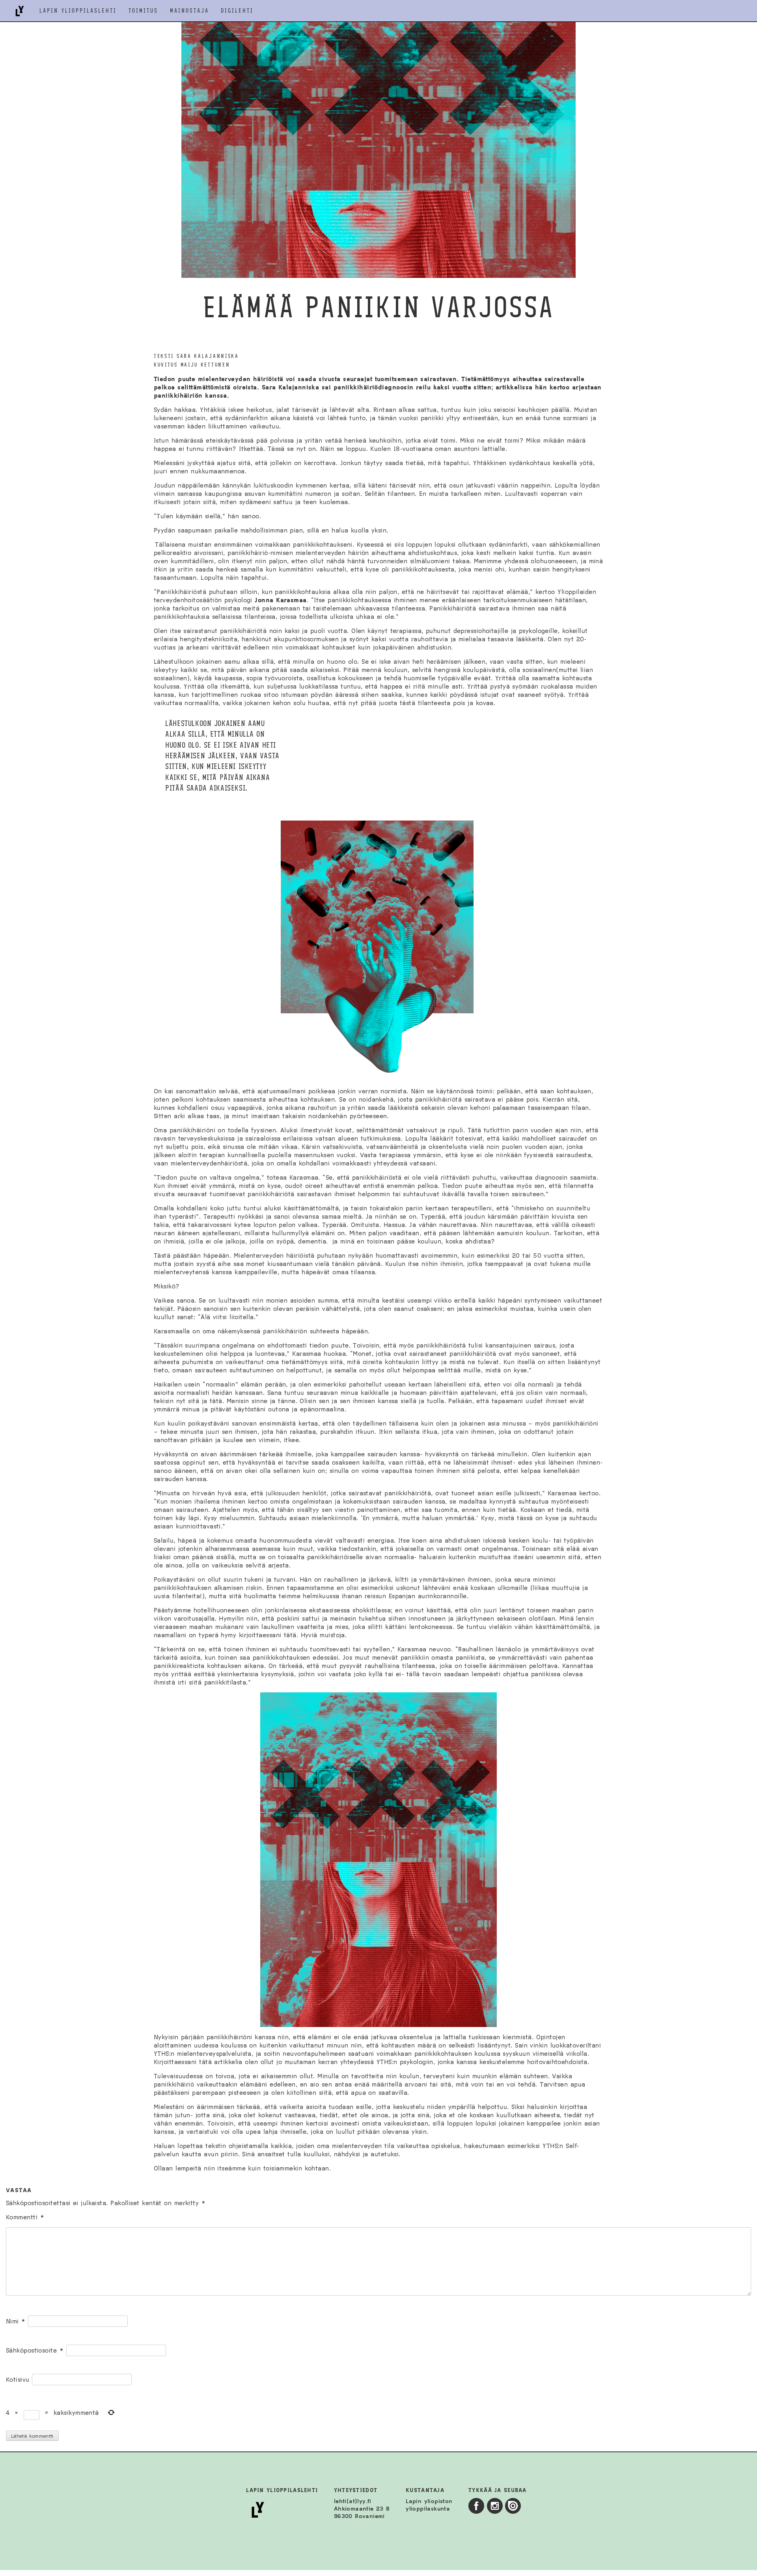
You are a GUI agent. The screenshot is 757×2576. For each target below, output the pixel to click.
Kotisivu (18, 2380)
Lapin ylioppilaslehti (78, 11)
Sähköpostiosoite (35, 2350)
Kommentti (25, 2217)
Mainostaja (189, 11)
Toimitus (143, 11)
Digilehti (237, 11)
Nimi (16, 2321)
